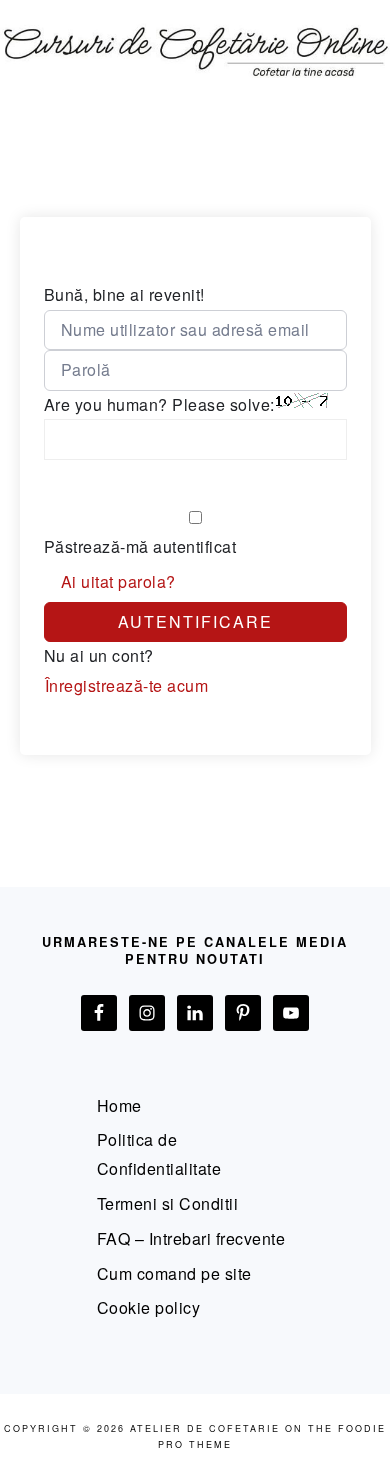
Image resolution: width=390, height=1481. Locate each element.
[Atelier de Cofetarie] (195, 87)
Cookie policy (149, 1307)
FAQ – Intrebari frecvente (191, 1238)
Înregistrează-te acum (127, 685)
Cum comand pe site (174, 1273)
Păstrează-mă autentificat (140, 546)
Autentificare (195, 621)
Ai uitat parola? (118, 581)
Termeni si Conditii (168, 1203)
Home (119, 1105)
